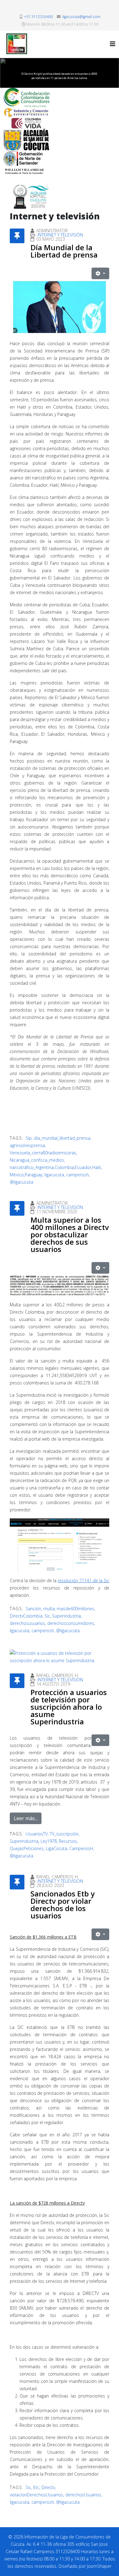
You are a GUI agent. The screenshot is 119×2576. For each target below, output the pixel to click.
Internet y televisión (60, 235)
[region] (60, 73)
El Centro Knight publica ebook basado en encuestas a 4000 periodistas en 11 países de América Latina (59, 76)
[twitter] (63, 7)
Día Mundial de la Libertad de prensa (64, 251)
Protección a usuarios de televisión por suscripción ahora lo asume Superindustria (69, 1707)
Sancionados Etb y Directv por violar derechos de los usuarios (63, 1905)
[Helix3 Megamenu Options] (113, 44)
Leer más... (26, 1818)
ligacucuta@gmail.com (81, 17)
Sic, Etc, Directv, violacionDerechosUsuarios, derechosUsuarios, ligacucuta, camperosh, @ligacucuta (56, 2495)
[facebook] (56, 7)
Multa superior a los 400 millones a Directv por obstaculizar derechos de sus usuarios (70, 1234)
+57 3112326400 (38, 17)
